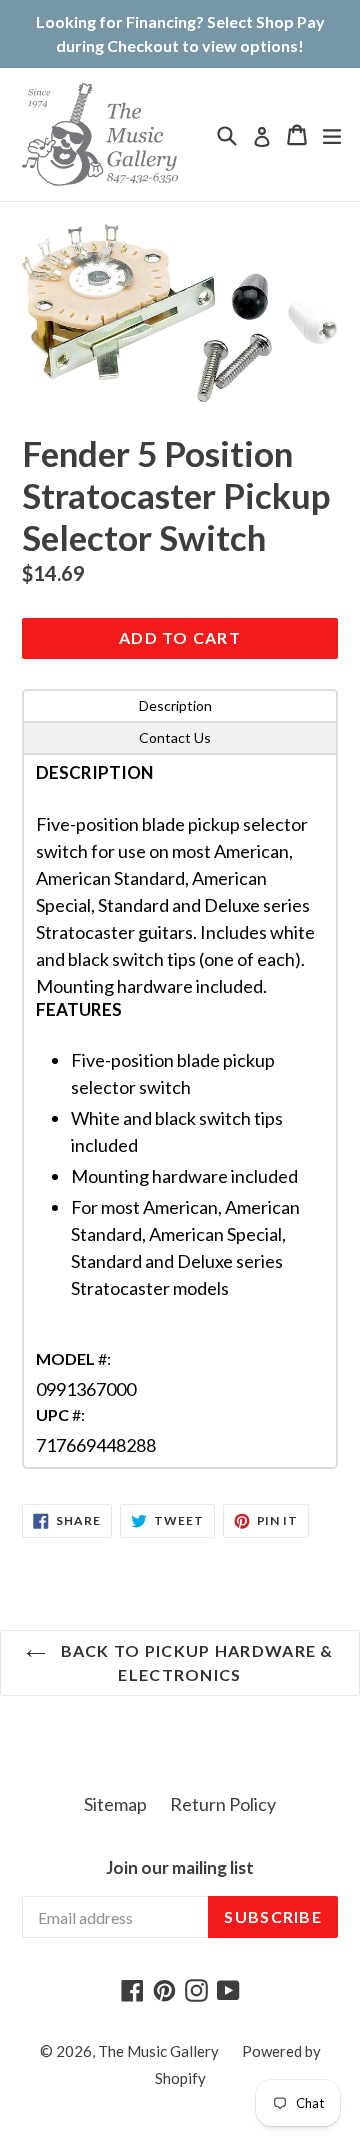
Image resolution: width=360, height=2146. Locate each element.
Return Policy (223, 1804)
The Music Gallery (158, 2051)
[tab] (180, 706)
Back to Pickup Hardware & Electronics (194, 1662)
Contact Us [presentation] (175, 737)
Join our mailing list (180, 1868)
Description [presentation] (175, 705)
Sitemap (115, 1804)
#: (73, 1358)
